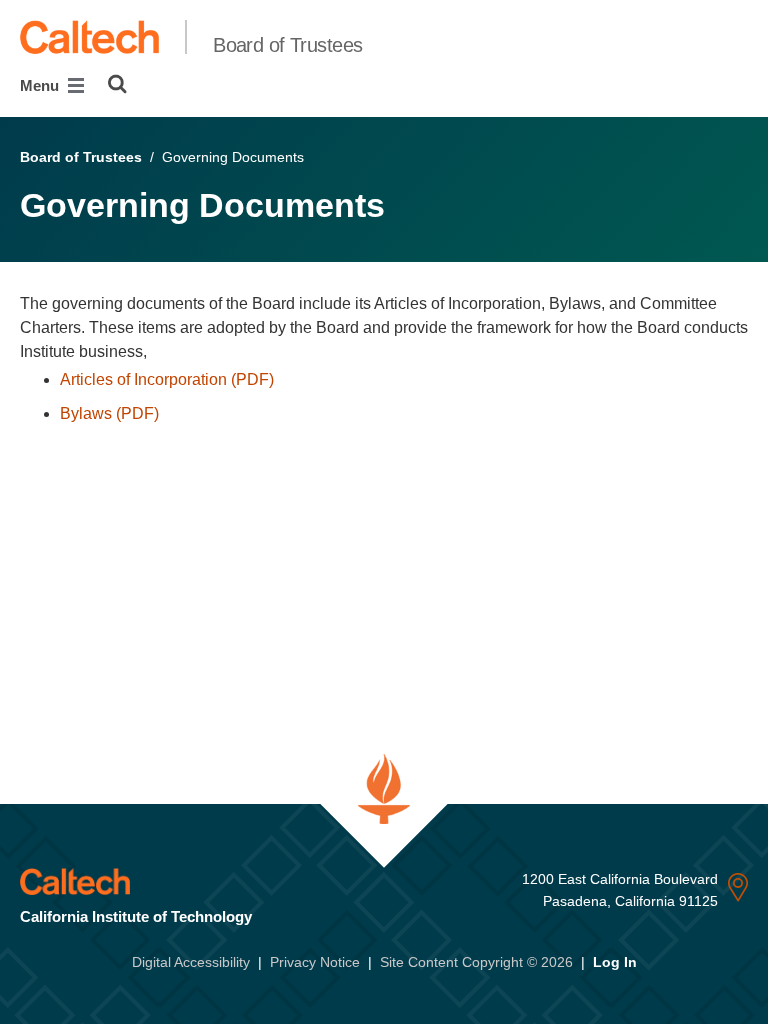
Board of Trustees (287, 45)
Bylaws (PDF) (109, 413)
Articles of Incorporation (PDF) (167, 379)
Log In (615, 962)
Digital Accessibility (191, 962)
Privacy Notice (315, 962)
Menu (41, 85)
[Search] (117, 84)
